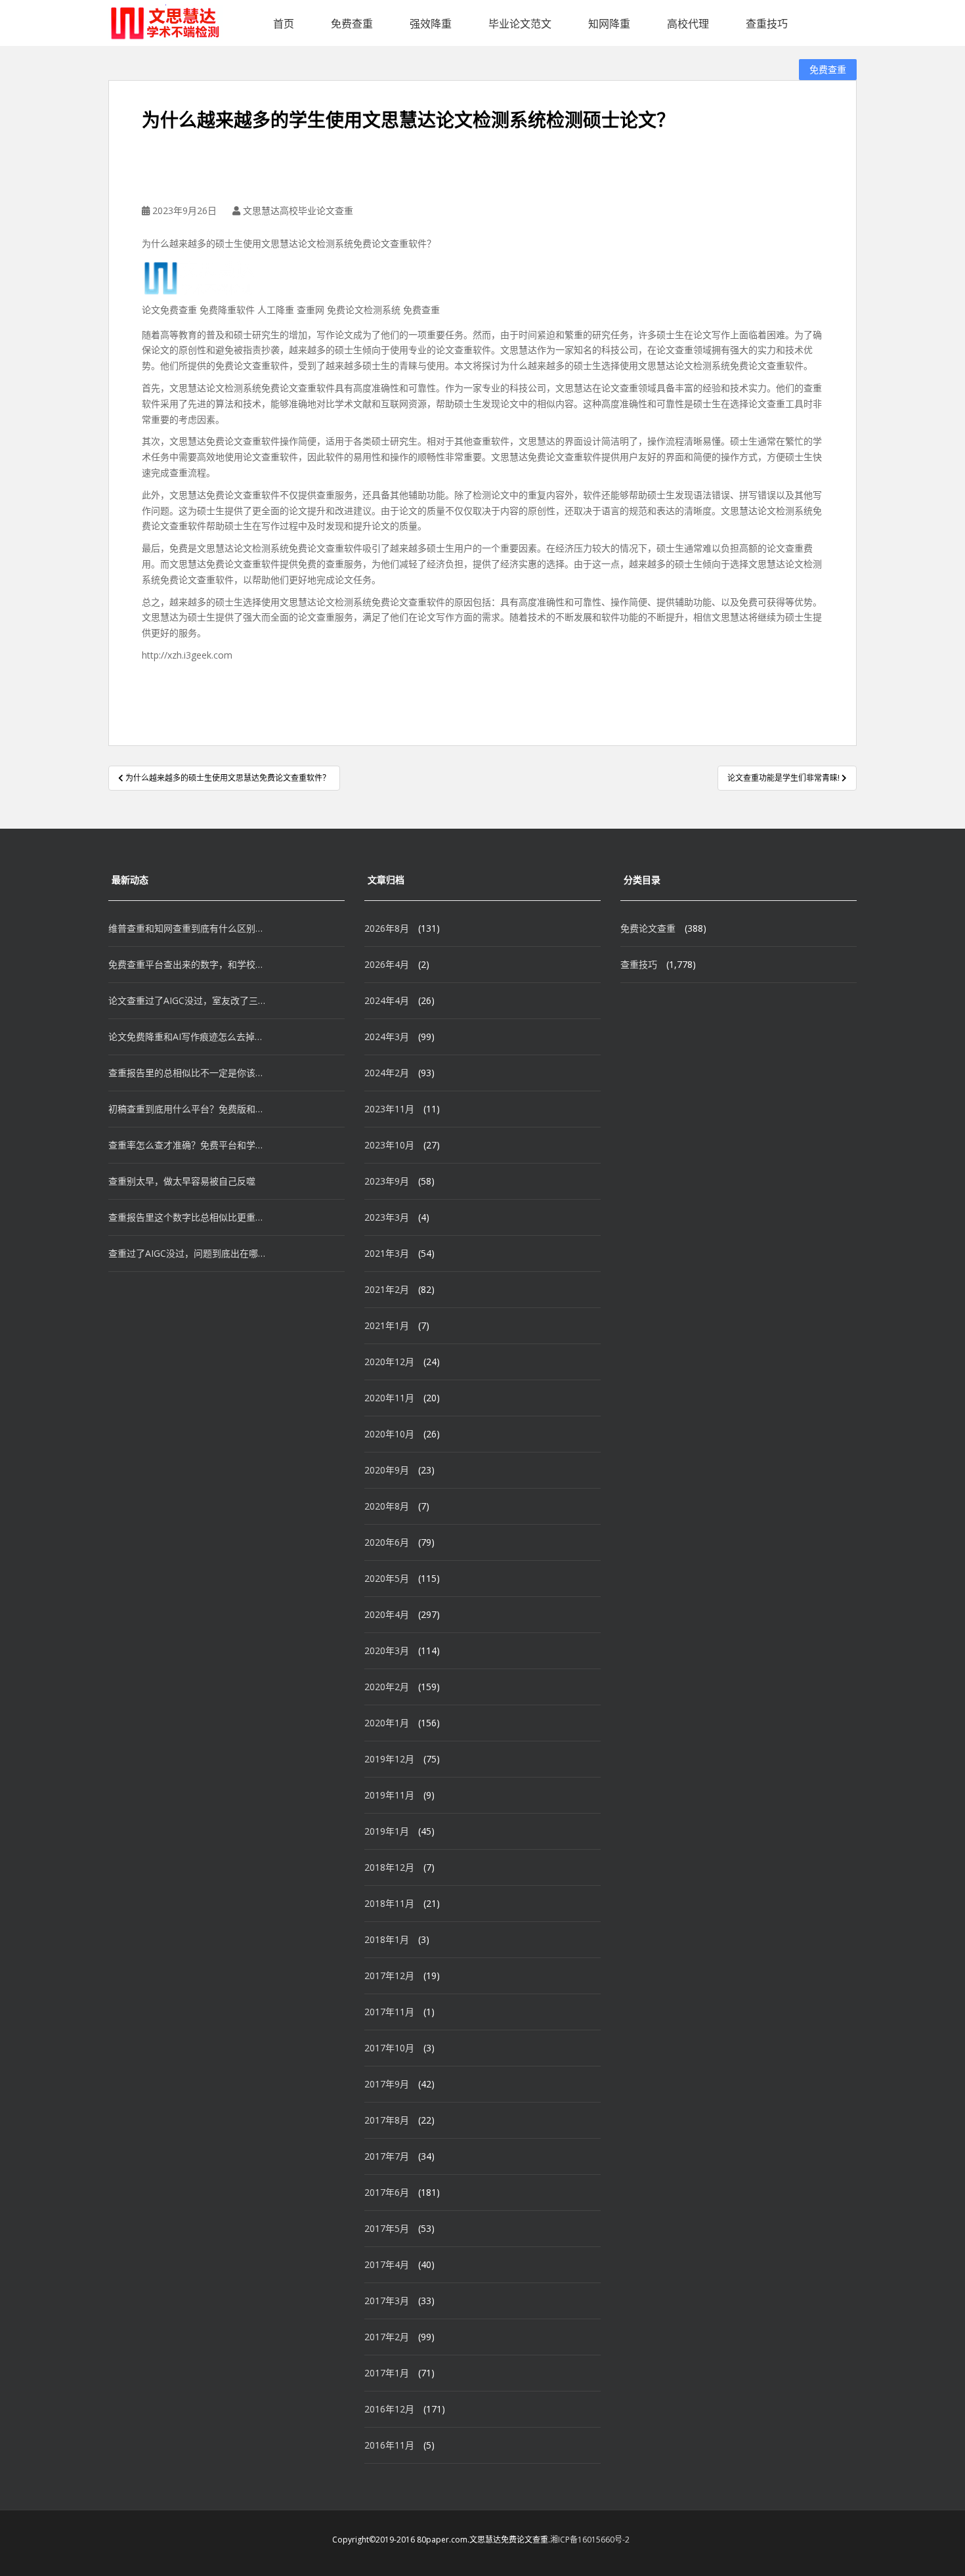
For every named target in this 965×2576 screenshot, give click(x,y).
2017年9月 (387, 2084)
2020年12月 (389, 1362)
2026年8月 (387, 928)
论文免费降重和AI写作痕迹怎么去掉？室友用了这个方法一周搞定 (187, 1037)
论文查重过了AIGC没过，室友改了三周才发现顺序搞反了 (187, 1000)
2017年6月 (387, 2192)
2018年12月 (389, 1867)
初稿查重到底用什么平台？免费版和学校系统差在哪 (187, 1109)
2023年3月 (387, 1217)
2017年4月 (387, 2264)
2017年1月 (387, 2373)
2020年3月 (387, 1650)
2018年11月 (389, 1903)
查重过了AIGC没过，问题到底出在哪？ (187, 1253)
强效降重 (431, 24)
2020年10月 (389, 1434)
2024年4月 (387, 1000)
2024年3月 (387, 1037)
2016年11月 (389, 2445)
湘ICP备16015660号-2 (590, 2540)
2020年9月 (387, 1470)
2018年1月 (387, 1939)
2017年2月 (387, 2337)
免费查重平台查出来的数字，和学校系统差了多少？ (187, 964)
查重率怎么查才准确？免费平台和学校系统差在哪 (187, 1145)
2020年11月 (389, 1398)
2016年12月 (389, 2409)
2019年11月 (389, 1795)
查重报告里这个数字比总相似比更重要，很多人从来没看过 (187, 1217)
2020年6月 (387, 1542)
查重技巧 (767, 24)
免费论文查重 (648, 928)
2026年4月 (387, 964)
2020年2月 (387, 1687)
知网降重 (609, 24)
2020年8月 (387, 1506)
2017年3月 (387, 2301)
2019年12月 (389, 1759)
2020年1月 (387, 1723)
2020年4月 (387, 1614)
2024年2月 (387, 1073)
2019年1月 (387, 1831)
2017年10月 (389, 2048)
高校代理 (688, 24)
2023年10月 (389, 1145)
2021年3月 (387, 1253)
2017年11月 (389, 2012)
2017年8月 (387, 2120)
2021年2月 (387, 1289)
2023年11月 (389, 1109)
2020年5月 (387, 1578)
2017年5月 (387, 2228)
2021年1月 (387, 1325)
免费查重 (352, 24)
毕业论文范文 (520, 24)
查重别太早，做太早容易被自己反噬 (182, 1181)
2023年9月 (387, 1181)
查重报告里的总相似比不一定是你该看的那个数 (187, 1073)
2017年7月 (387, 2156)
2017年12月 (389, 1976)
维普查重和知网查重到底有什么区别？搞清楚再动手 (187, 928)
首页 (284, 24)
